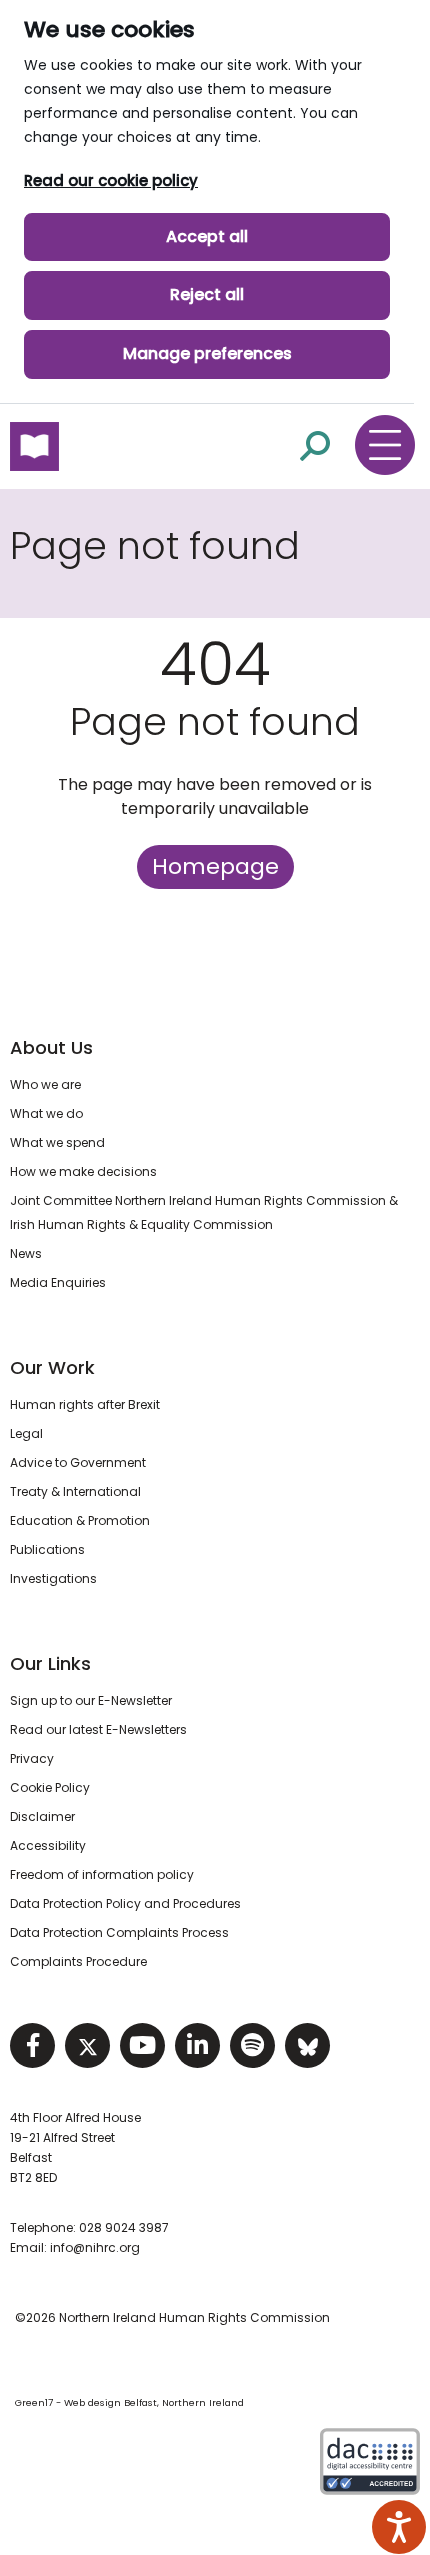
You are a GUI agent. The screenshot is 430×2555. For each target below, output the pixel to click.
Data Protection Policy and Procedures (125, 1903)
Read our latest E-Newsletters (98, 1729)
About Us (51, 1047)
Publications (47, 1549)
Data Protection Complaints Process (119, 1932)
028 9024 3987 (124, 2227)
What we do (46, 1113)
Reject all (207, 294)
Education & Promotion (80, 1520)
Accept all (207, 236)
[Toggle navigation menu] (385, 445)
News (26, 1253)
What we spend (57, 1142)
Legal (26, 1433)
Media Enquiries (58, 1282)
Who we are (45, 1084)
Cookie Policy (50, 1787)
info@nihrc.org (95, 2247)
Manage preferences (207, 353)
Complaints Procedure (78, 1961)
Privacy (32, 1758)
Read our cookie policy (111, 180)
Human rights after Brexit (85, 1404)
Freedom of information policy (102, 1874)
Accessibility (48, 1845)
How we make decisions (83, 1171)
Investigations (53, 1578)
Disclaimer (42, 1816)
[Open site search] (315, 445)
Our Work (52, 1367)
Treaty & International (75, 1491)
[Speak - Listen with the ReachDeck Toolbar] (399, 2527)
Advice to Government (78, 1462)
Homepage (215, 866)
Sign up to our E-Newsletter (91, 1700)
